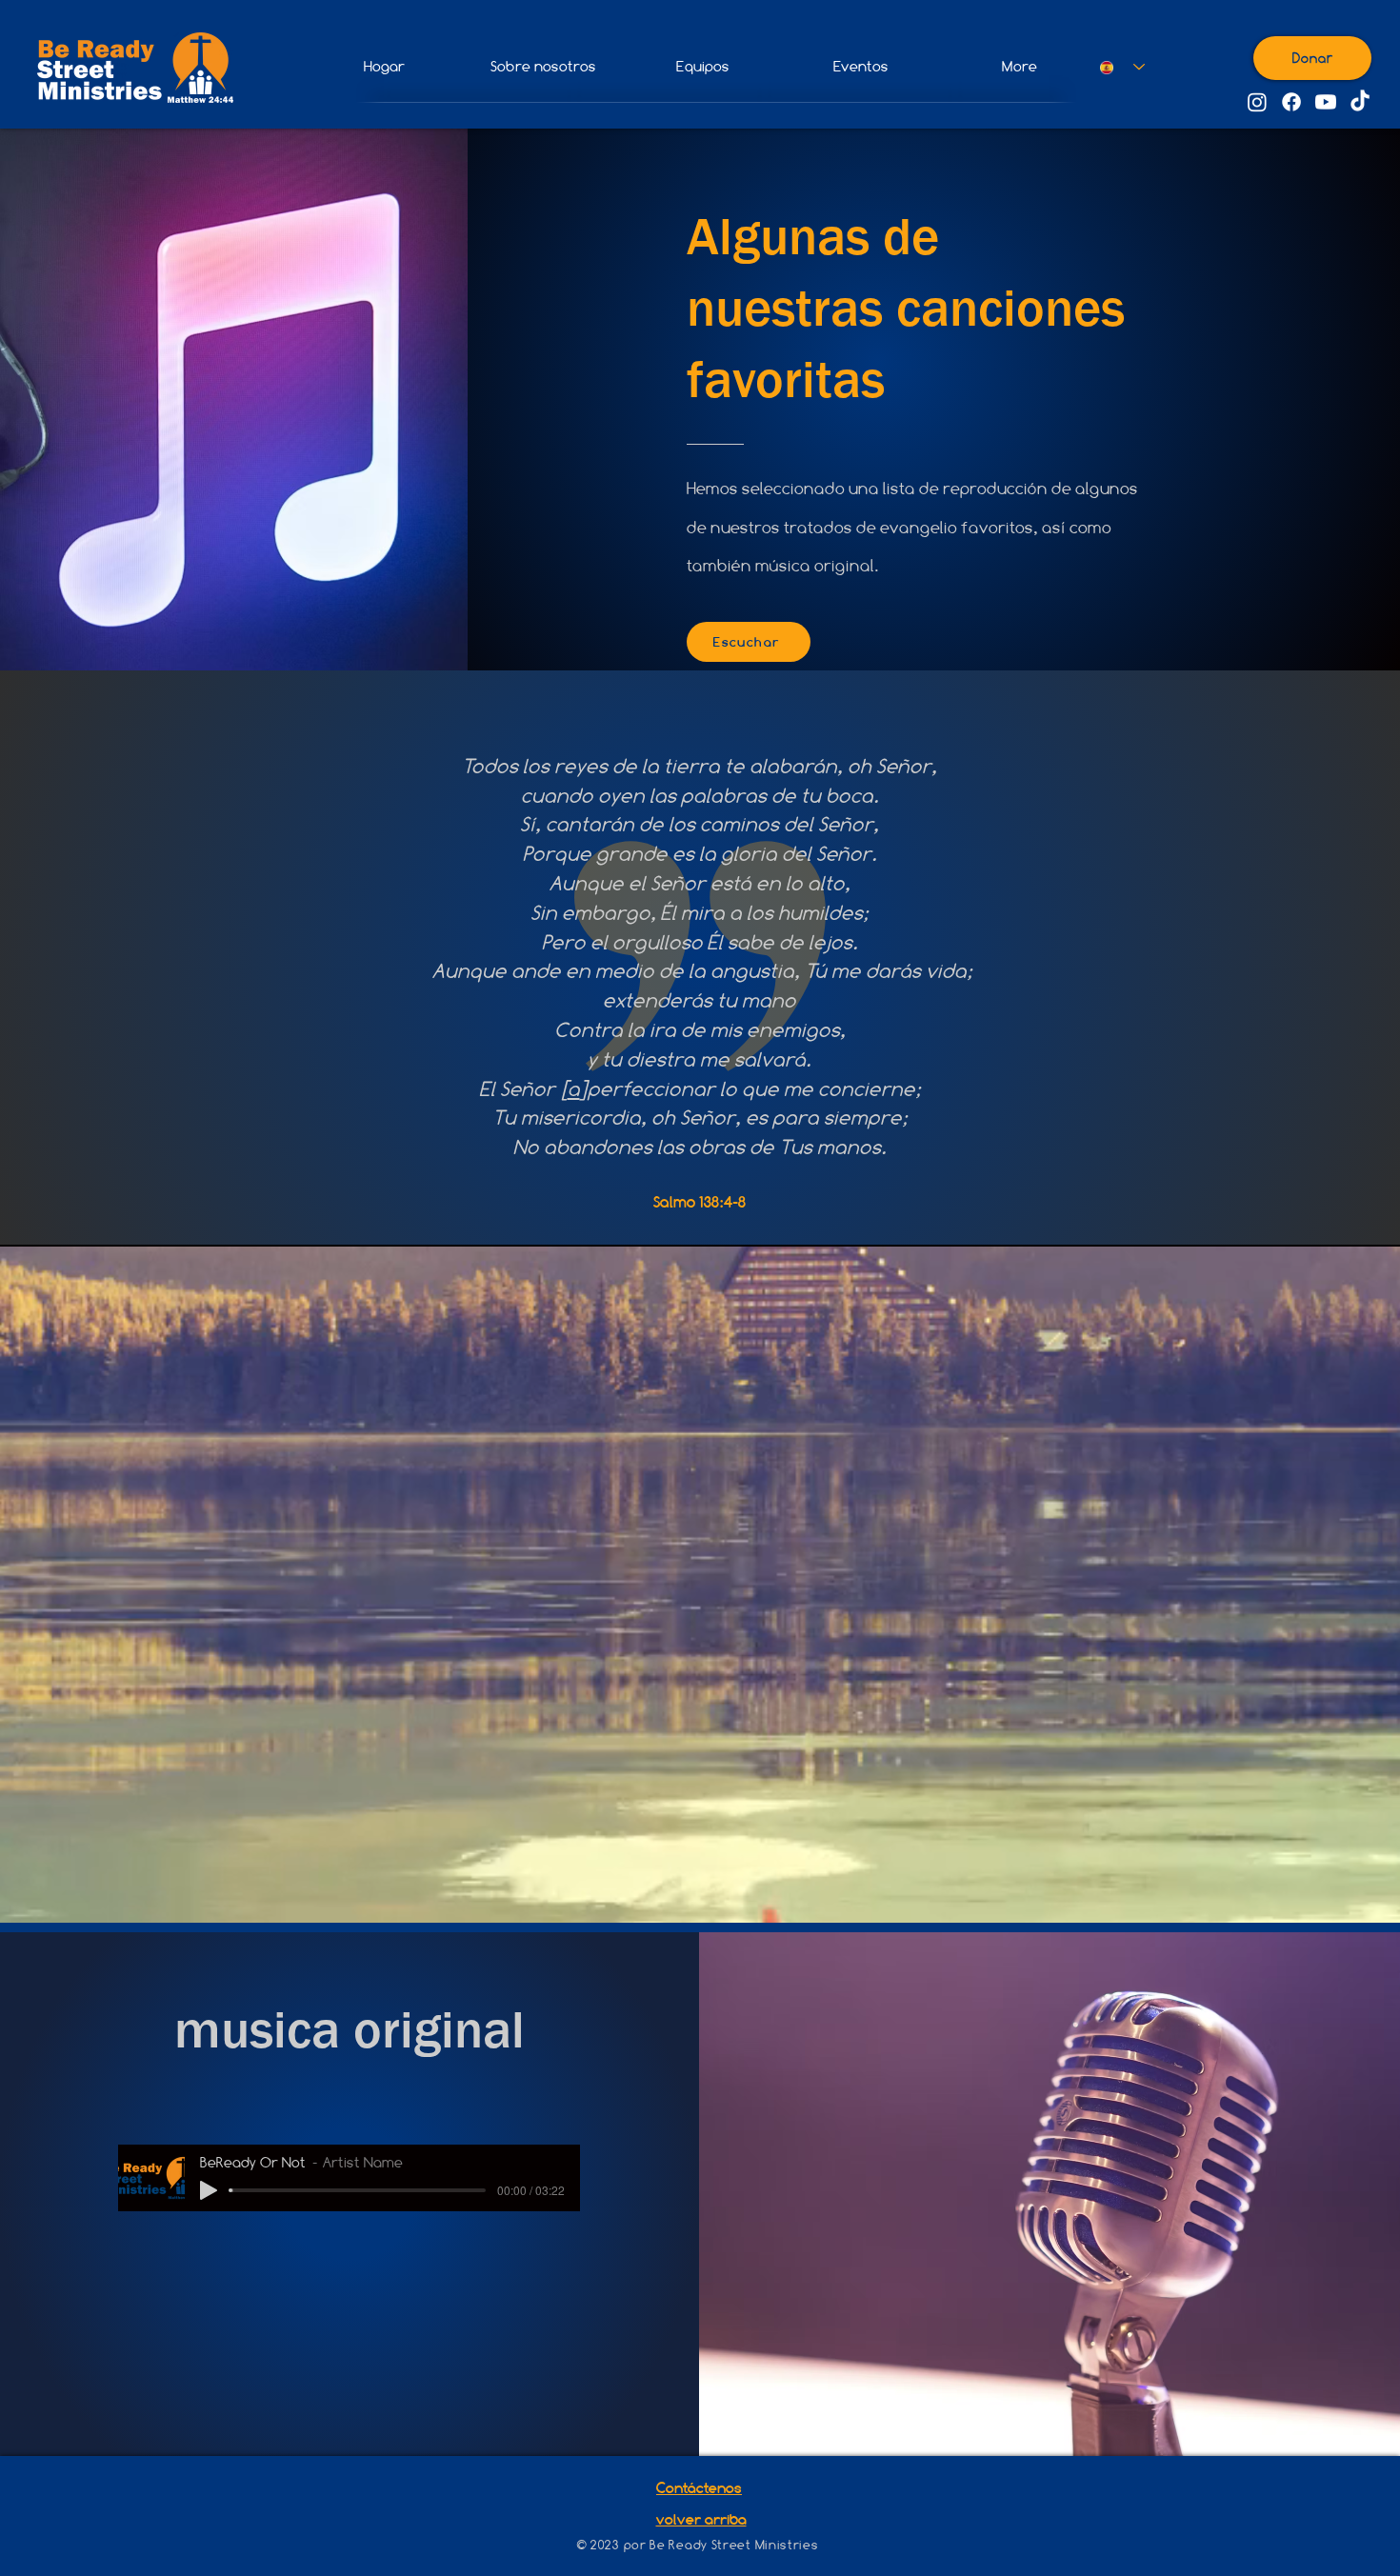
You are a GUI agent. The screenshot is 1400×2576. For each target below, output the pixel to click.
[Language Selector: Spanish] (1116, 67)
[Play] (209, 2190)
